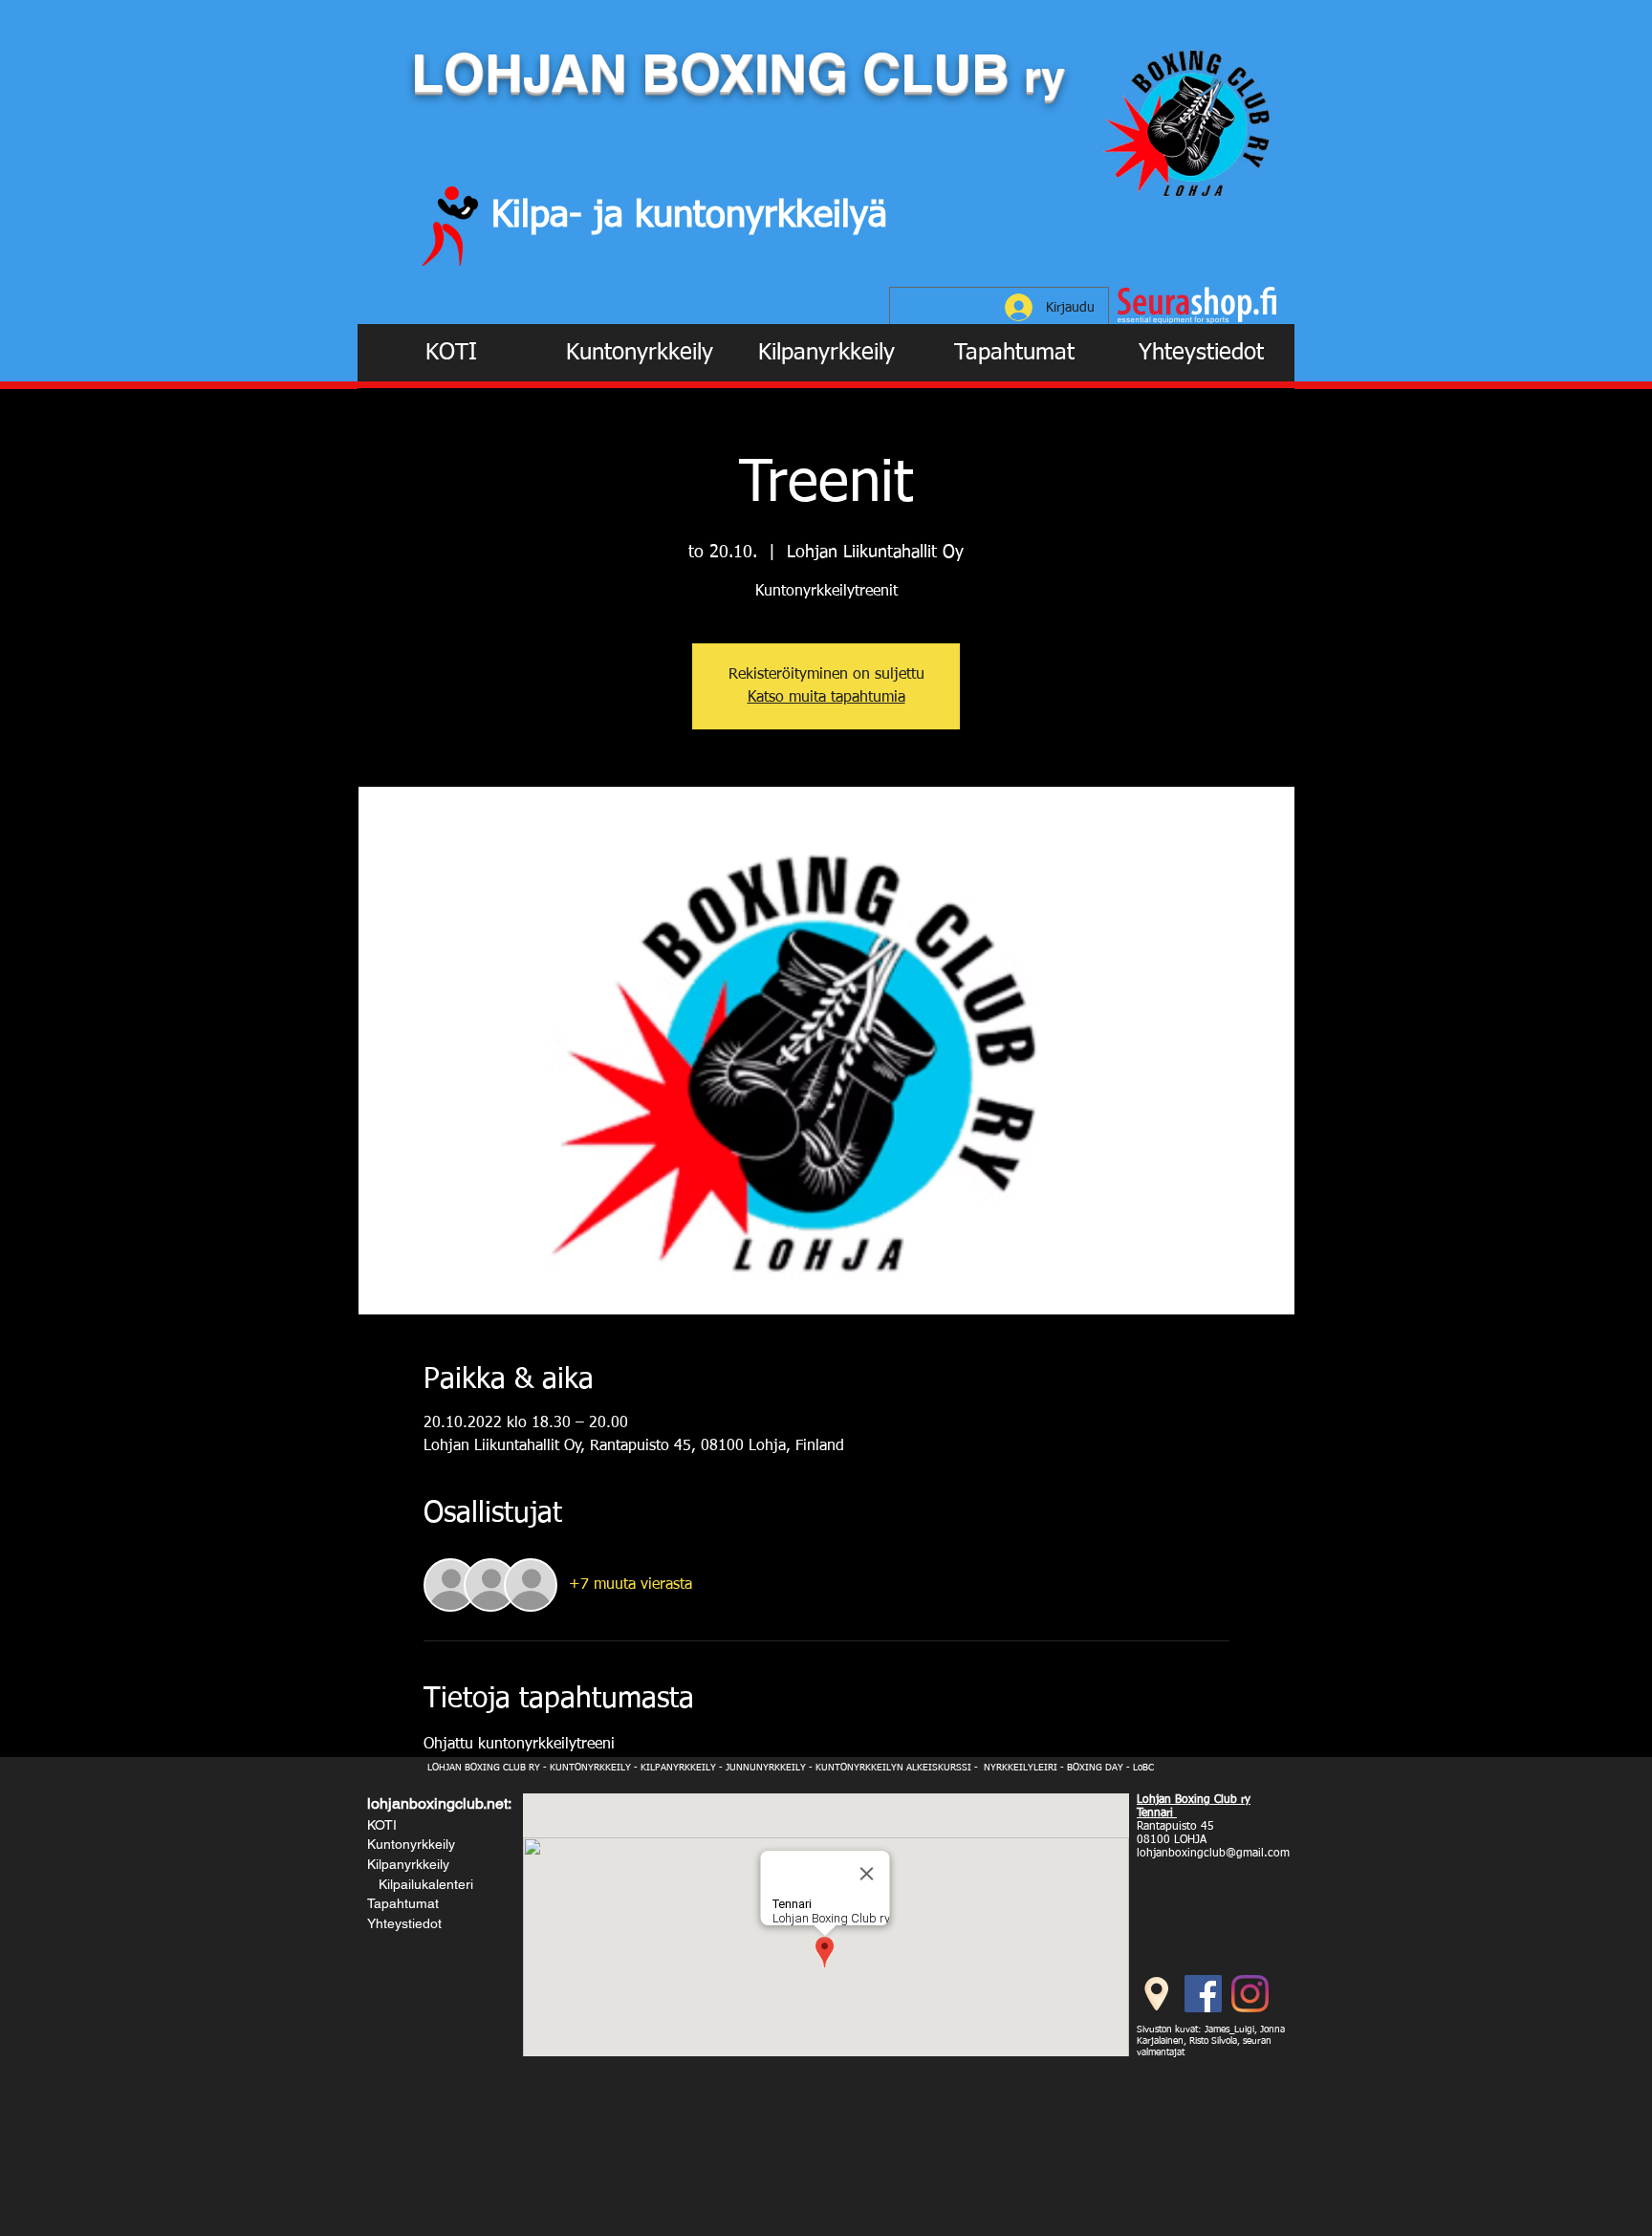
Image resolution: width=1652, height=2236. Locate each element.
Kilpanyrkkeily (408, 1864)
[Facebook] (1203, 1994)
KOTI (382, 1825)
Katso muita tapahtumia (826, 698)
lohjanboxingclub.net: (439, 1803)
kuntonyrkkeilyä (761, 216)
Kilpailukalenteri (422, 1884)
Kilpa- (543, 216)
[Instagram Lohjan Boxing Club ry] (1250, 1994)
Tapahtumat (403, 1903)
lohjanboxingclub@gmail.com (1213, 1854)
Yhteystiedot (404, 1923)
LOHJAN (526, 73)
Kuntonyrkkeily (411, 1844)
